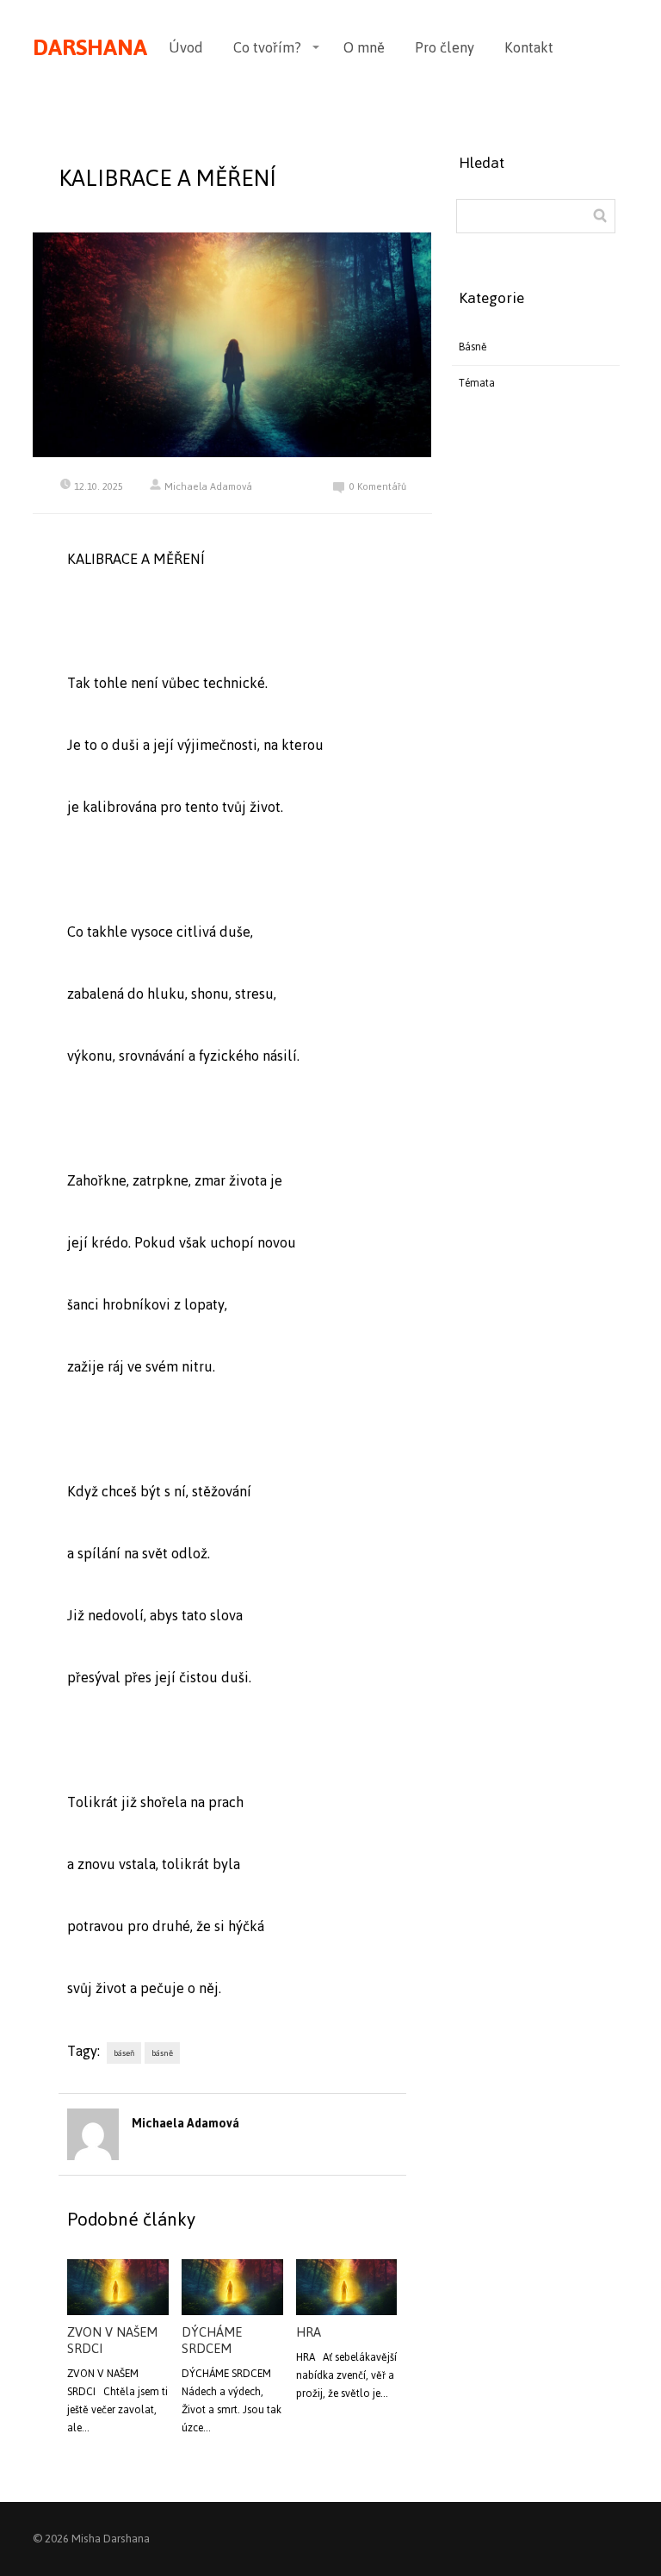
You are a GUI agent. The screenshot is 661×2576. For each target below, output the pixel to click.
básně (162, 2053)
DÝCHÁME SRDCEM (212, 2340)
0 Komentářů (378, 487)
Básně (473, 347)
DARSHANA (90, 47)
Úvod (186, 47)
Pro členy (445, 47)
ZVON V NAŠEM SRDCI (112, 2340)
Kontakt (529, 47)
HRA (309, 2332)
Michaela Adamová (208, 486)
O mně (364, 47)
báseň (124, 2053)
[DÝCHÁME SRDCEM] (232, 2288)
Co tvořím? (267, 47)
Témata (477, 383)
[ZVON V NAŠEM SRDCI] (117, 2288)
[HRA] (346, 2288)
